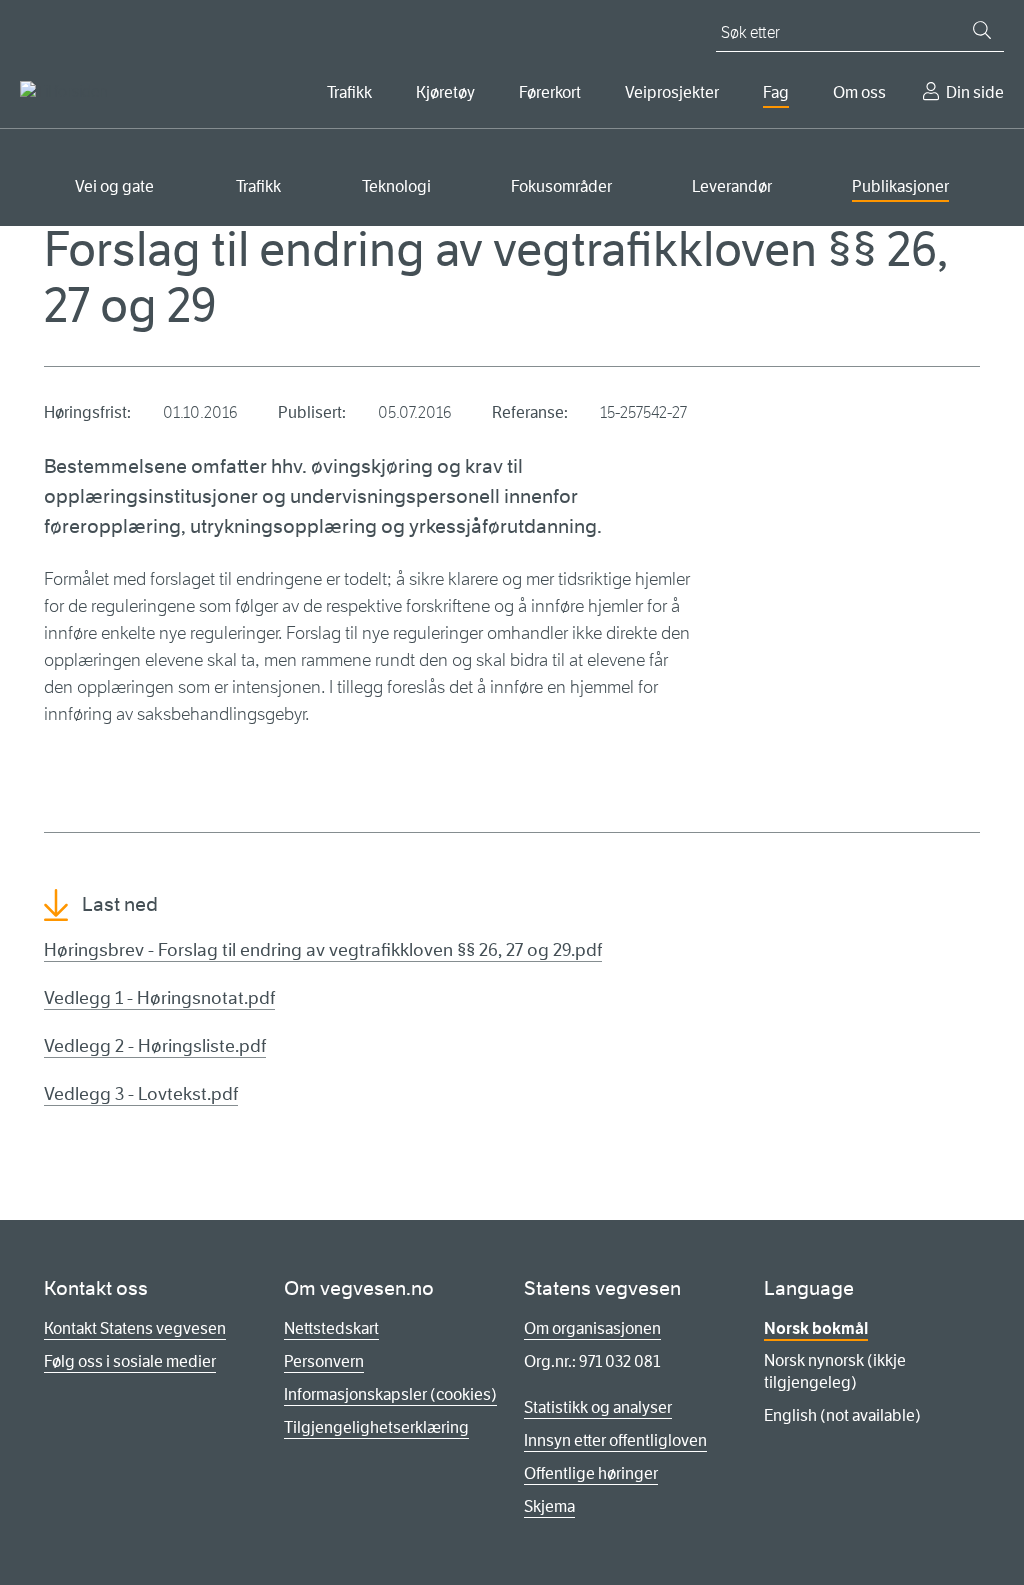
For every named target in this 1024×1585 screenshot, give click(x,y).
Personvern (324, 1361)
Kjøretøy (445, 92)
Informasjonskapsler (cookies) (390, 1394)
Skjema (549, 1506)
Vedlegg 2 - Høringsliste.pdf (155, 1046)
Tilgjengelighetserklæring (376, 1427)
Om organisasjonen (592, 1328)
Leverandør (732, 186)
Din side (975, 92)
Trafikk (349, 92)
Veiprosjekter (672, 92)
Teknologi (396, 186)
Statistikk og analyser (598, 1407)
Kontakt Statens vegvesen (135, 1328)
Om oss (859, 92)
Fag (776, 92)
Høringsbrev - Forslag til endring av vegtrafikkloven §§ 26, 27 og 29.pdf (323, 950)
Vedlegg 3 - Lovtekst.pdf (141, 1094)
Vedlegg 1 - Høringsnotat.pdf (159, 998)
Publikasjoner (900, 186)
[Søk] (982, 30)
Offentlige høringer (591, 1473)
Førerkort (550, 92)
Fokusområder (561, 186)
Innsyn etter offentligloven (615, 1440)
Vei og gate (114, 186)
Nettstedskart (331, 1328)
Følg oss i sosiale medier (130, 1361)
